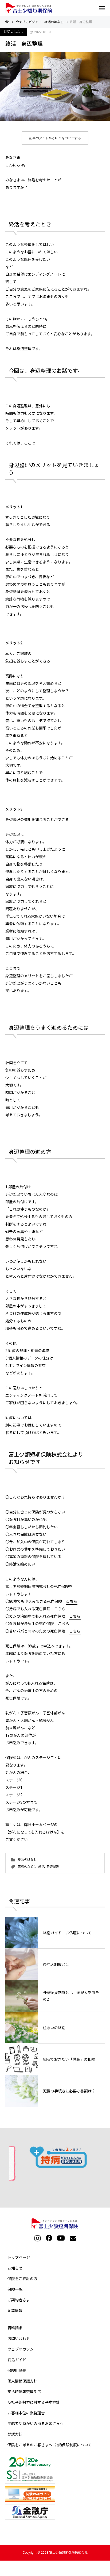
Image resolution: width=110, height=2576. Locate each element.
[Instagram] (37, 2238)
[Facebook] (49, 2238)
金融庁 (56, 2512)
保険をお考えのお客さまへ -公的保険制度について (50, 2445)
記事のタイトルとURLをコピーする (55, 138)
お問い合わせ (19, 2339)
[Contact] (73, 2238)
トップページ (19, 2258)
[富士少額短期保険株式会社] (29, 8)
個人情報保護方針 (22, 2381)
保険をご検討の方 (22, 2279)
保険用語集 (17, 2371)
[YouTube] (61, 2238)
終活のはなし (14, 32)
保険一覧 (15, 2289)
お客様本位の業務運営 (26, 2413)
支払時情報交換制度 (24, 2392)
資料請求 (15, 2328)
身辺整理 (53, 1867)
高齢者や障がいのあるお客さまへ (36, 2424)
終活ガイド (17, 2360)
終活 (42, 1867)
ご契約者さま (19, 2300)
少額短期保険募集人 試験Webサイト (56, 2494)
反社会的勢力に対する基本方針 (34, 2402)
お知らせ (15, 2268)
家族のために (27, 1867)
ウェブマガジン (21, 2349)
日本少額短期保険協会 (56, 2470)
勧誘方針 (15, 2434)
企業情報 (15, 2311)
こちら (72, 1601)
